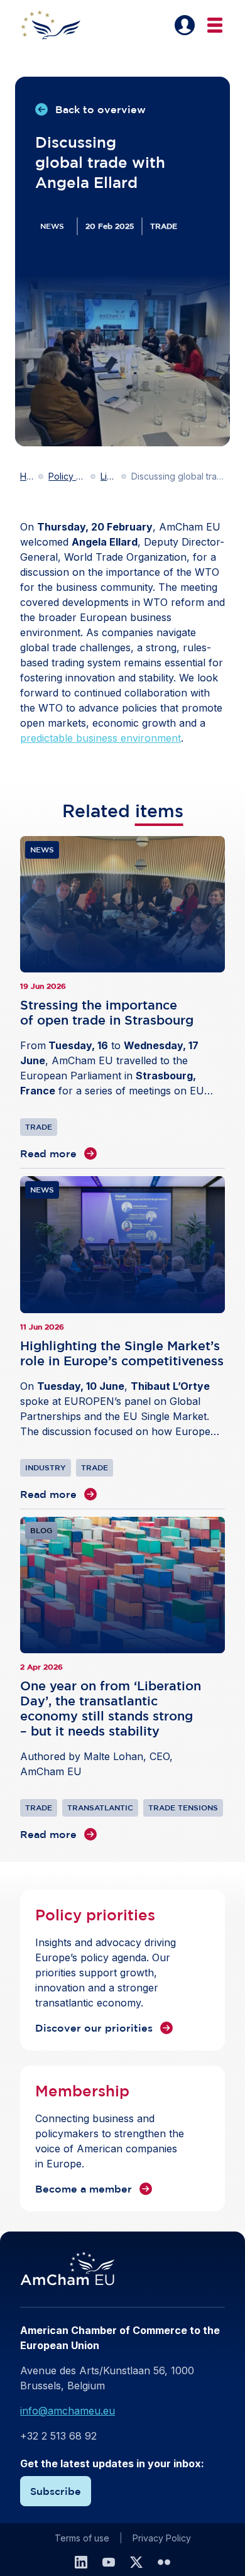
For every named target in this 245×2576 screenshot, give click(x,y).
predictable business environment (101, 738)
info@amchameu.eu (68, 2411)
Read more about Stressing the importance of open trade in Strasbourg (122, 999)
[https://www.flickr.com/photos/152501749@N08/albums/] (164, 2562)
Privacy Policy (162, 2538)
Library (108, 476)
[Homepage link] (58, 25)
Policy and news (67, 476)
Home (27, 476)
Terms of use (82, 2538)
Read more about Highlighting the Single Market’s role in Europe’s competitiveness (122, 1339)
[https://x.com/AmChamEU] (136, 2562)
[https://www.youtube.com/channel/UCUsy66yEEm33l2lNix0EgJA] (109, 2562)
